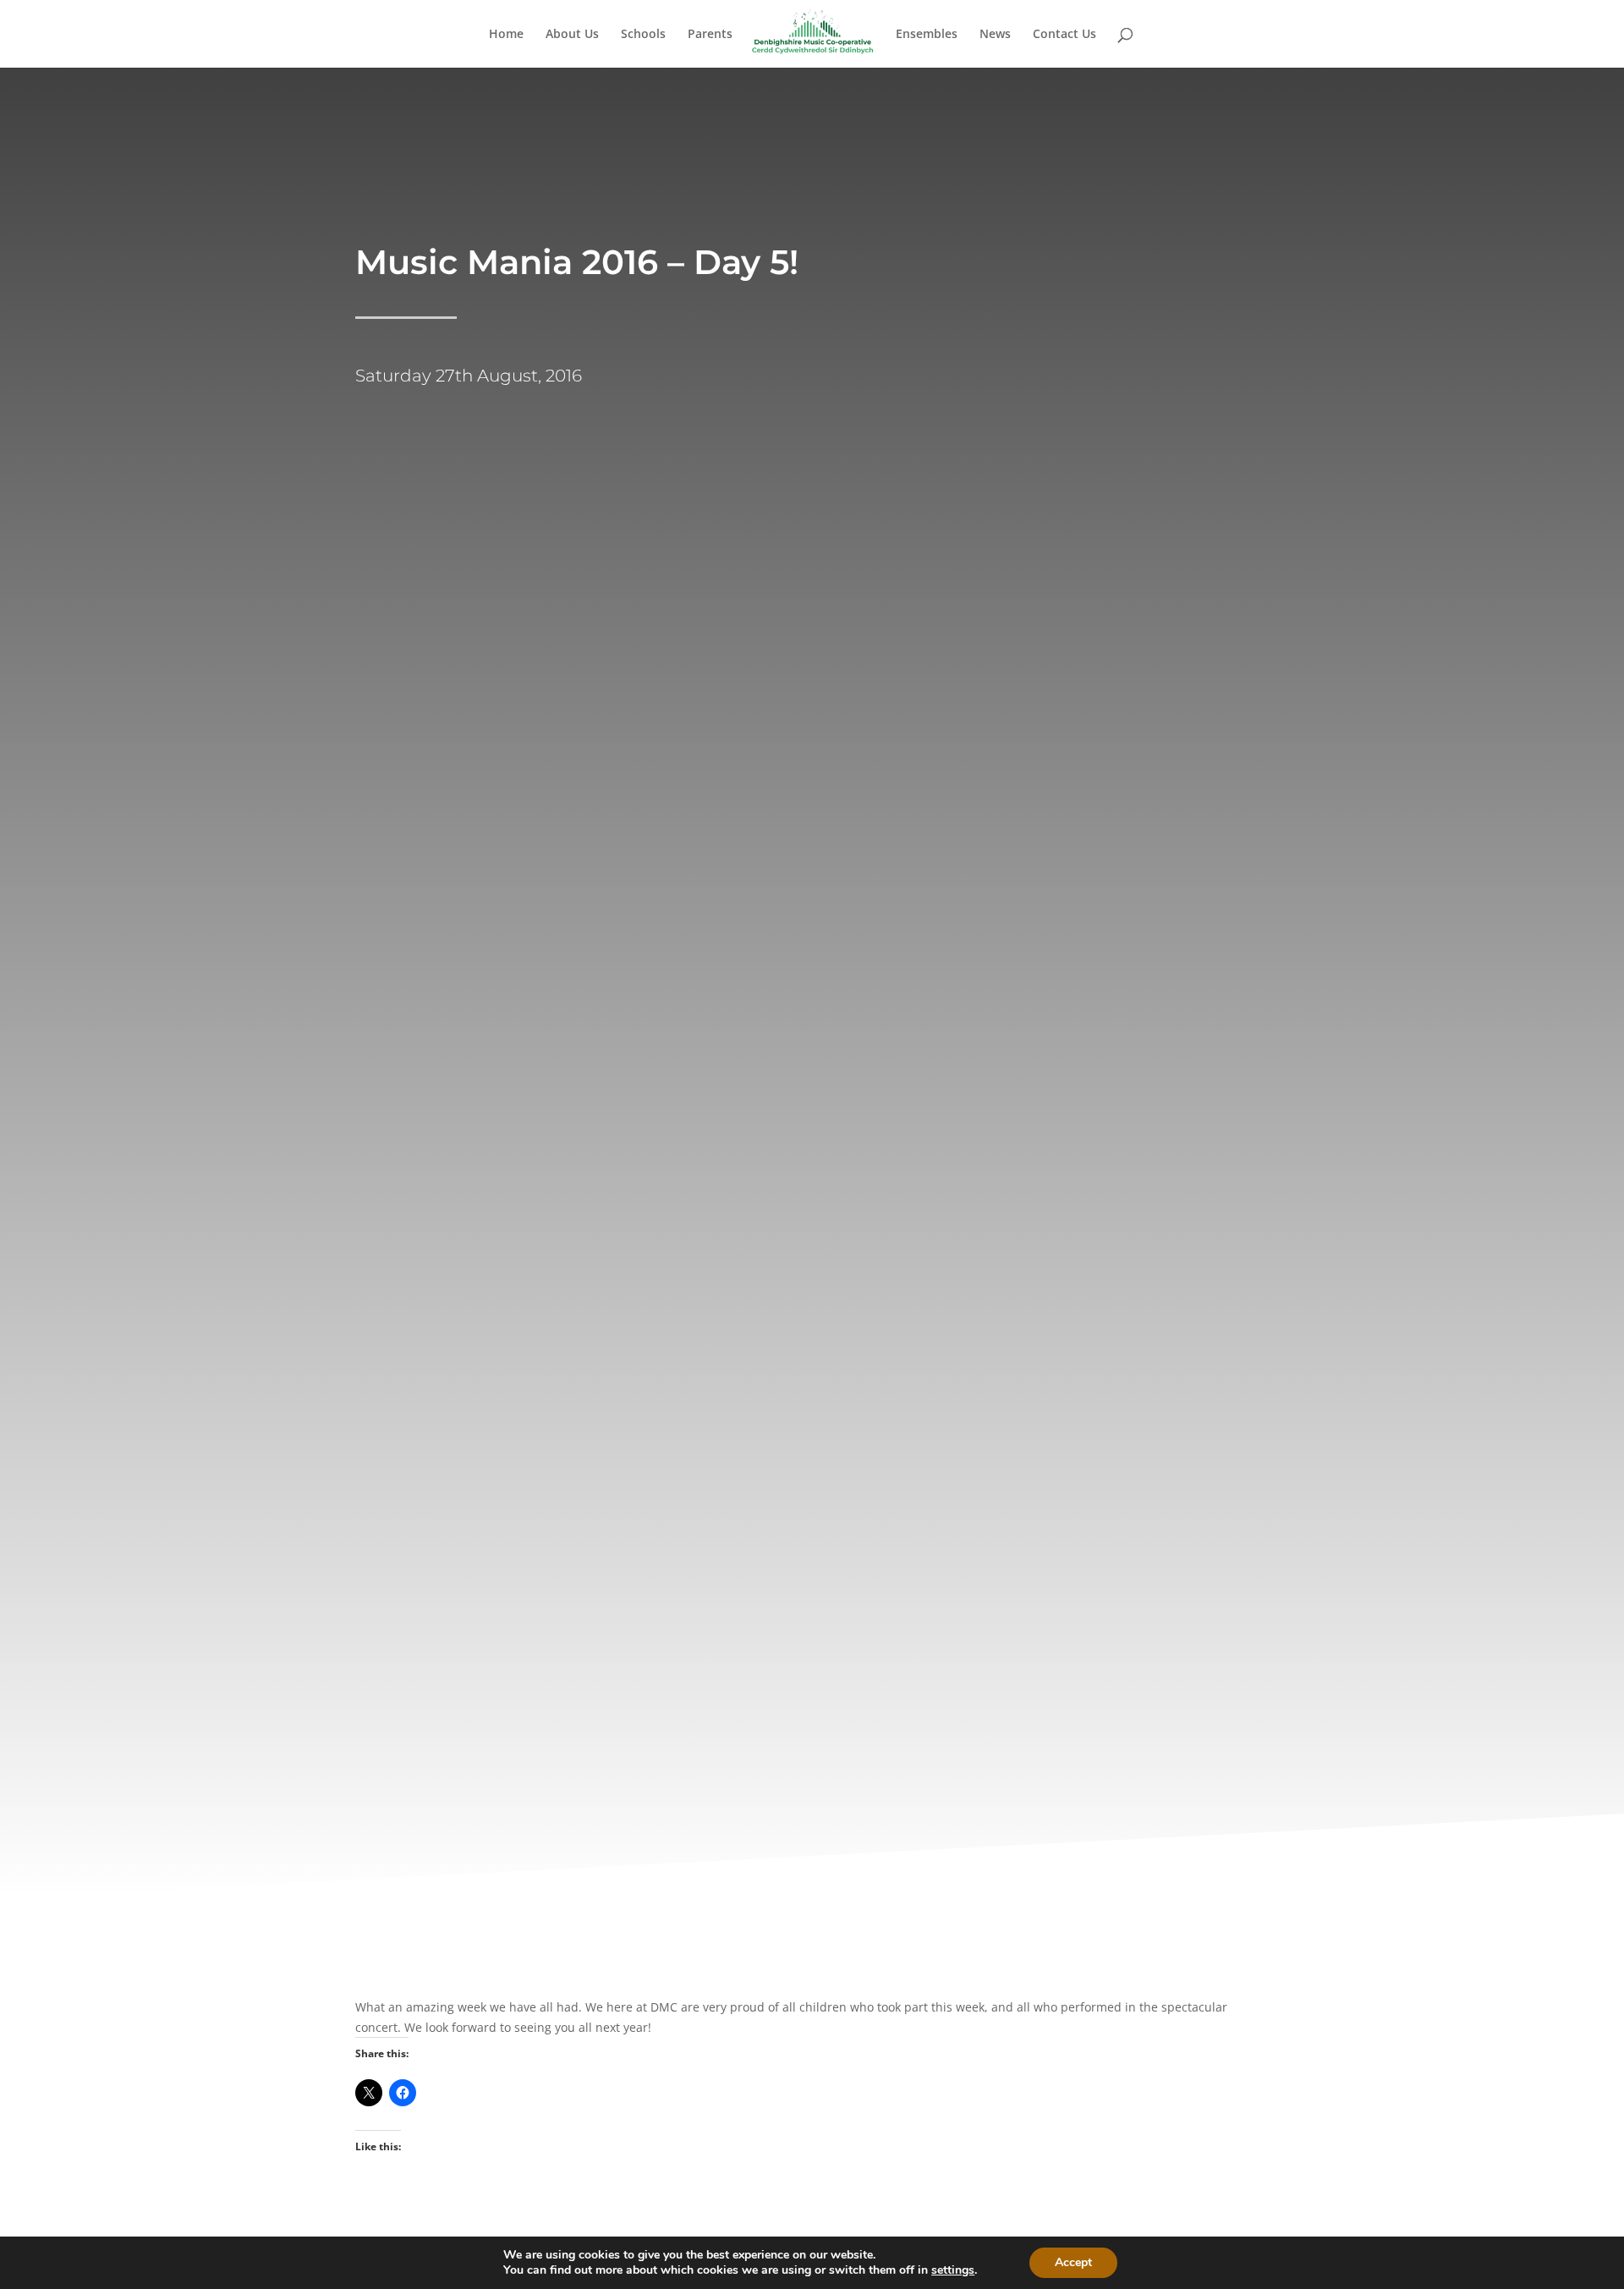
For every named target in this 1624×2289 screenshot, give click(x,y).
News (995, 35)
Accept (1073, 2262)
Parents (710, 35)
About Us (572, 35)
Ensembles (927, 35)
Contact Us (1064, 35)
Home (506, 35)
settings (953, 2270)
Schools (643, 35)
